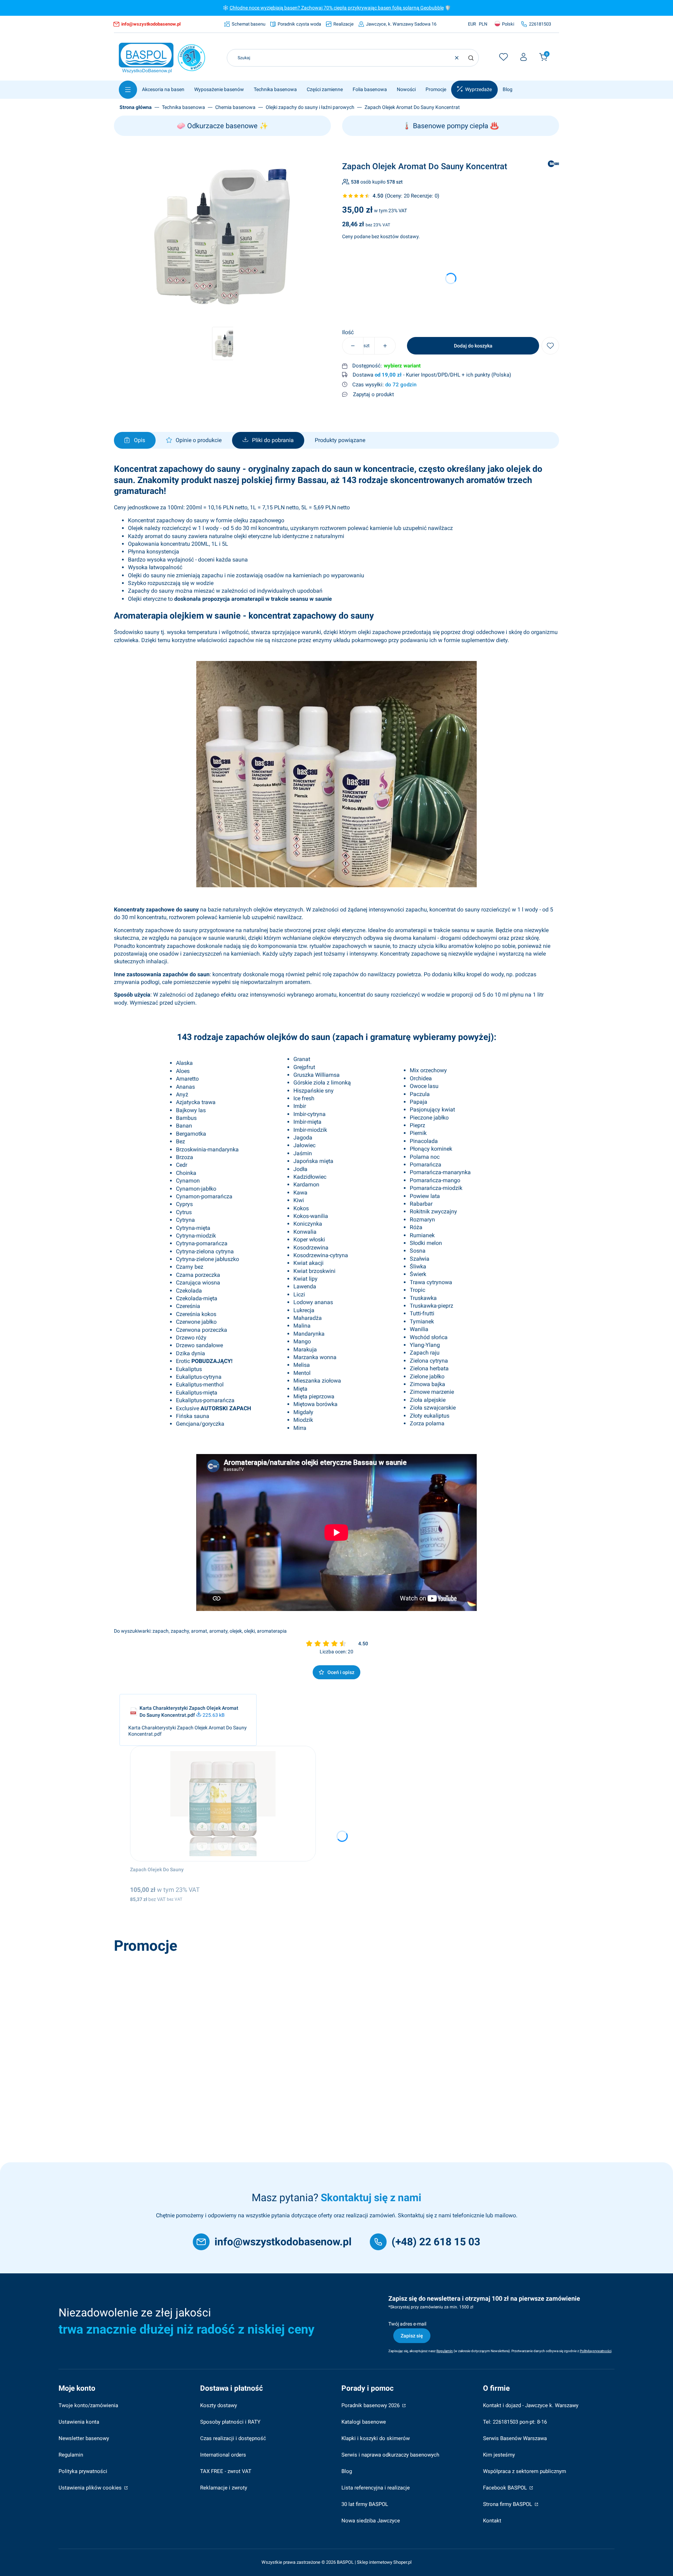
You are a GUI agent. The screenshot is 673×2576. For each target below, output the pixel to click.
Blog (347, 2471)
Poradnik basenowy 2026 (371, 2405)
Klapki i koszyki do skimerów (376, 2438)
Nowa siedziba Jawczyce (371, 2521)
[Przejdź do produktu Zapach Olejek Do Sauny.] (223, 1804)
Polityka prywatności (83, 2471)
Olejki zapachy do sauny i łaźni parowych (310, 107)
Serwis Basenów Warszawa (515, 2438)
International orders (223, 2455)
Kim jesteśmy (499, 2455)
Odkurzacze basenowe (222, 126)
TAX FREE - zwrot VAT (226, 2471)
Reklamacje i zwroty (224, 2488)
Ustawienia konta (79, 2422)
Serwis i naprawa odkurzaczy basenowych (390, 2455)
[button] (471, 58)
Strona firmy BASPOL (508, 2504)
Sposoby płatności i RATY (230, 2422)
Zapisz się (412, 2336)
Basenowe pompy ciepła (451, 126)
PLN (483, 24)
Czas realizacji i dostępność (233, 2438)
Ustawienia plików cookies (91, 2488)
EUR (472, 24)
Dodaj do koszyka (473, 346)
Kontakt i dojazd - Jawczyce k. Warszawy (531, 2405)
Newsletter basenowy (84, 2438)
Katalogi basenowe (364, 2422)
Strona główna (136, 107)
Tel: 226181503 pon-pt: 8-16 (515, 2422)
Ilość (348, 332)
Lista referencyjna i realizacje (376, 2488)
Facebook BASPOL (506, 2488)
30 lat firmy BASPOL (365, 2504)
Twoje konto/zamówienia (88, 2405)
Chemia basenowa (235, 107)
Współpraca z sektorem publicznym (525, 2471)
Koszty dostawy (219, 2405)
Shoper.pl (402, 2562)
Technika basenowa (183, 107)
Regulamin (71, 2455)
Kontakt (492, 2521)
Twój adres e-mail (407, 2324)
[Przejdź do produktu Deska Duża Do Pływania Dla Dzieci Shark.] (217, 2015)
